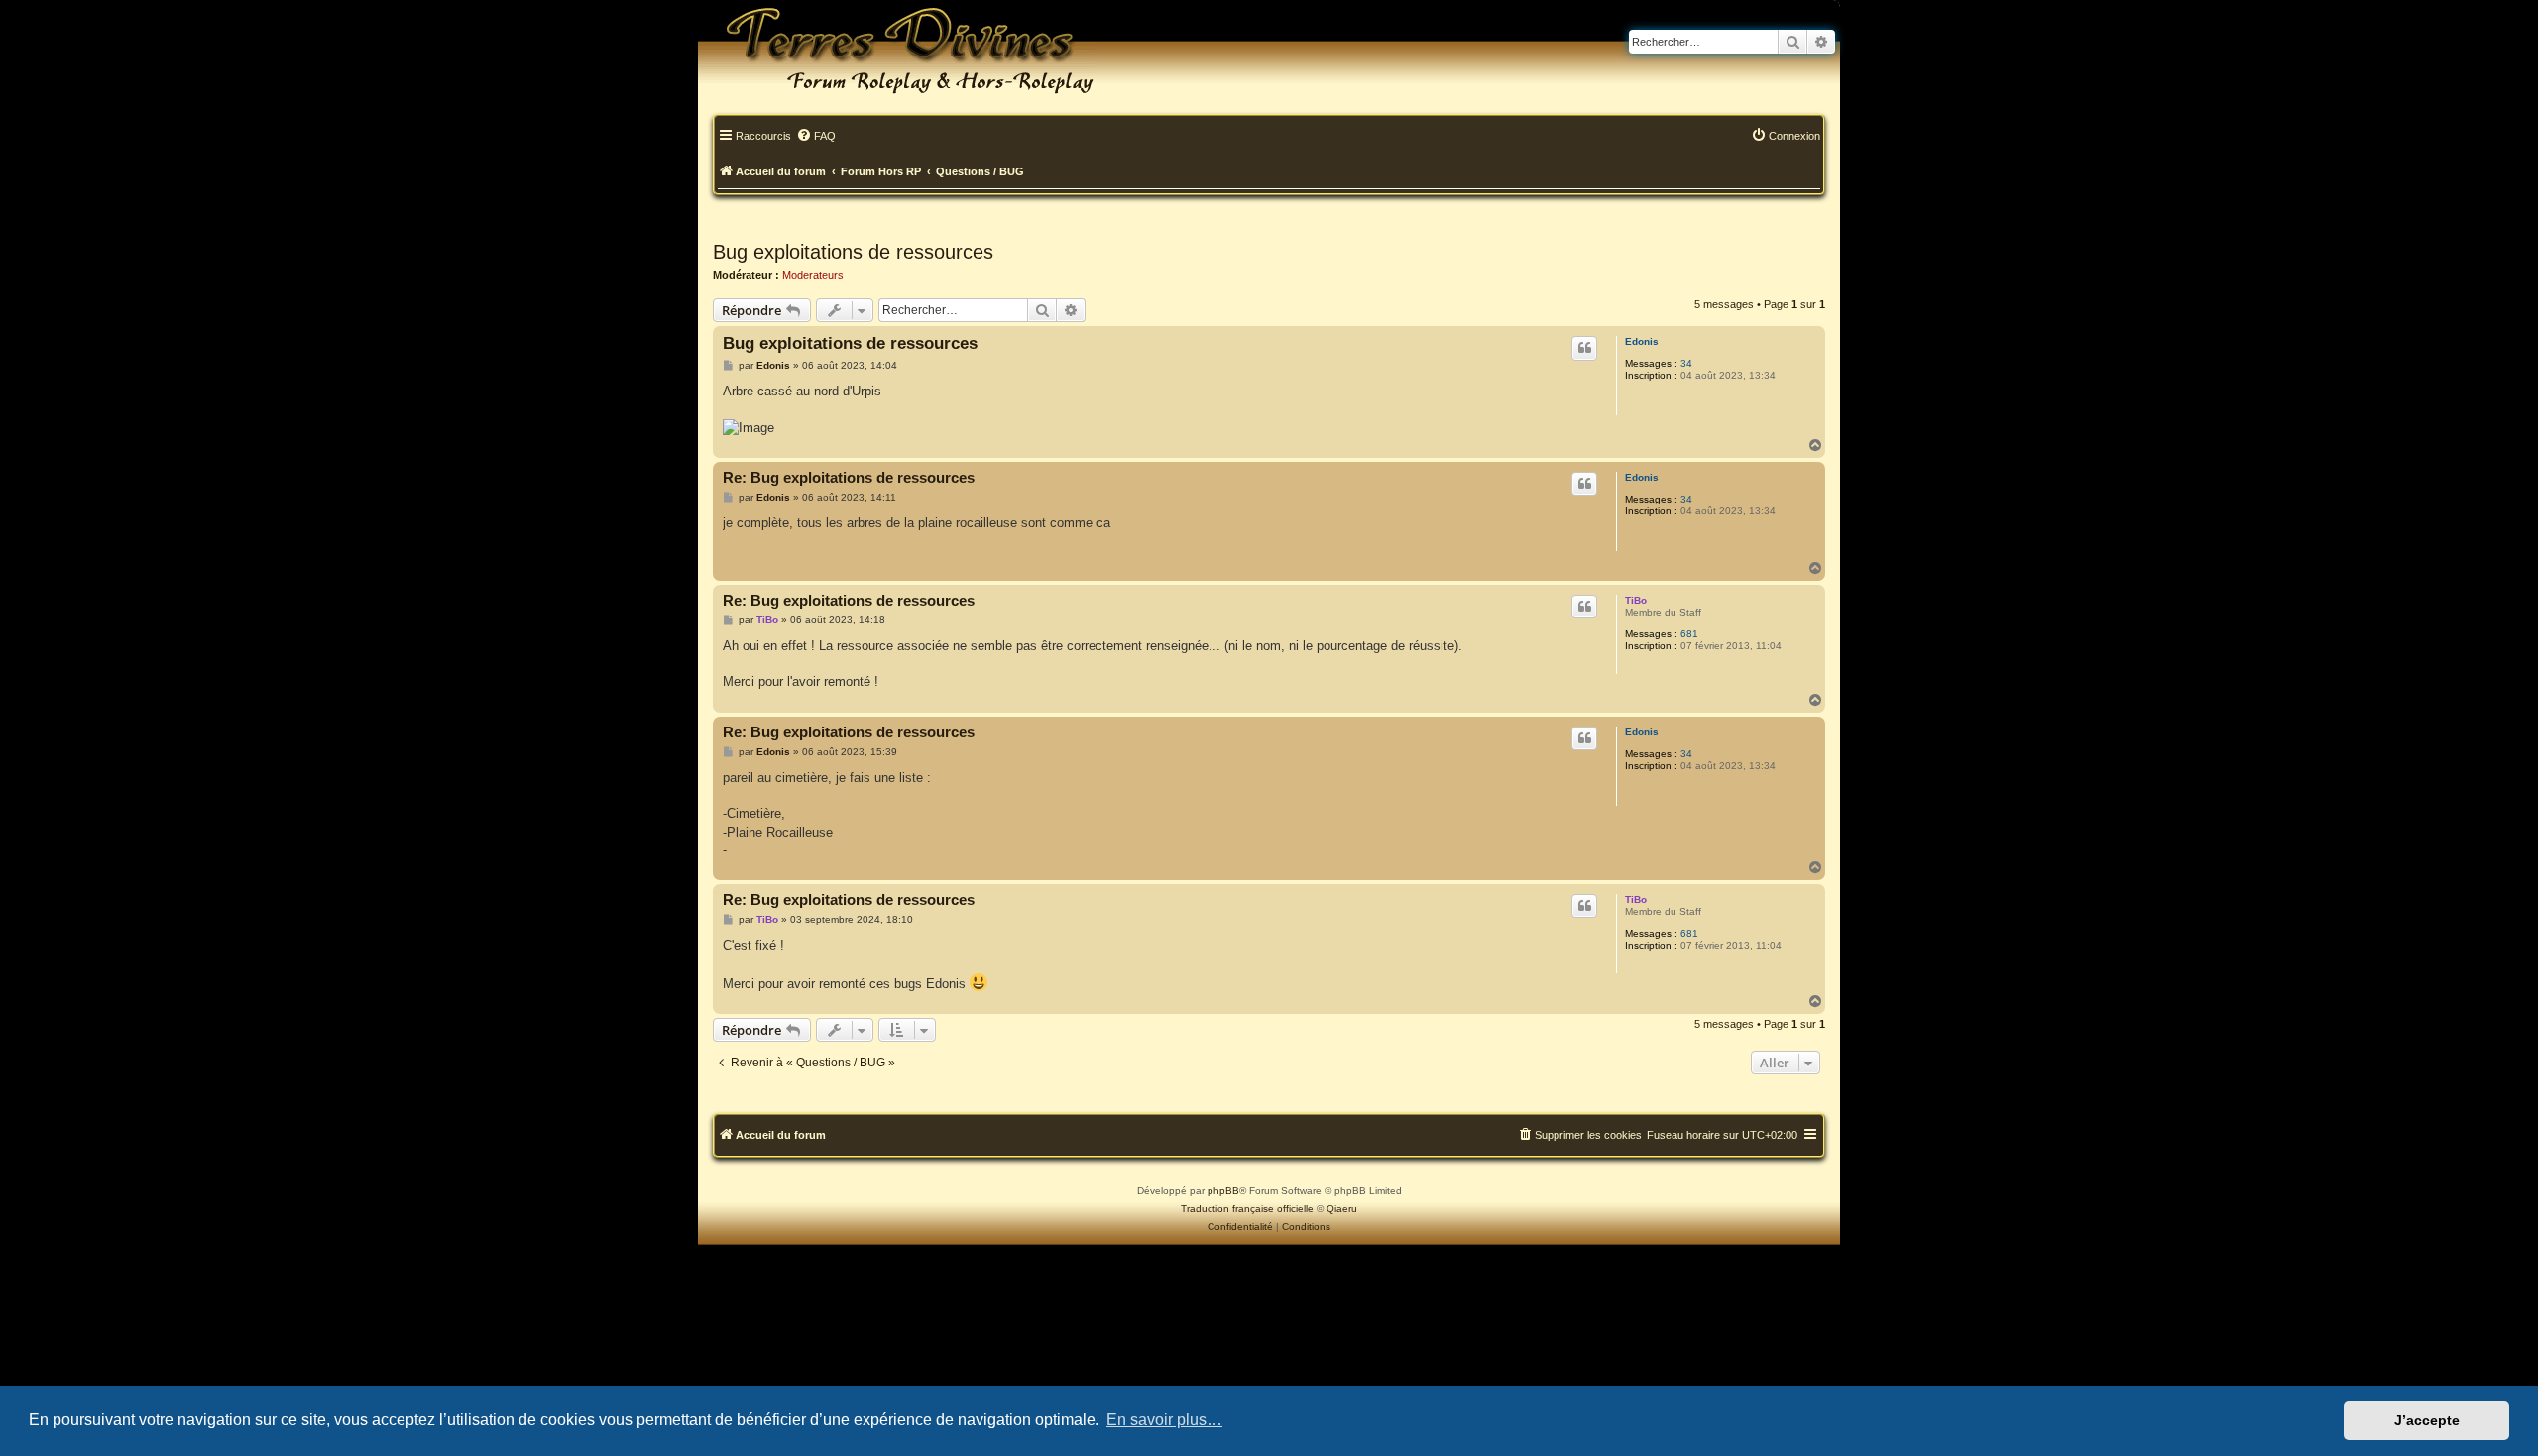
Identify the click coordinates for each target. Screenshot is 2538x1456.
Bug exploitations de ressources (853, 252)
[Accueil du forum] (896, 50)
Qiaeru (1342, 1209)
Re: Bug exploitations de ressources (849, 477)
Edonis (1642, 341)
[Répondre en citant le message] (1584, 348)
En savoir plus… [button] (1164, 1420)
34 (1686, 363)
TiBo (1636, 600)
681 (1689, 634)
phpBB (1223, 1191)
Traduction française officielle (1247, 1209)
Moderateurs (813, 275)
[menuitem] (816, 137)
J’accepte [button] (2427, 1420)
